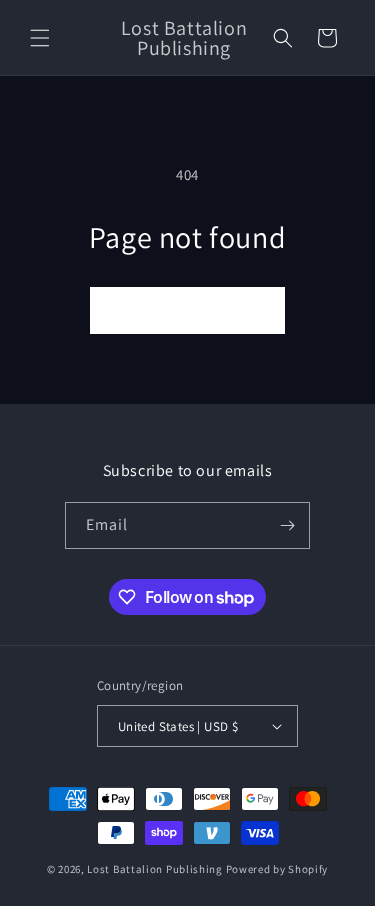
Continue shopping (187, 310)
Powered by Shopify (277, 869)
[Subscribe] (287, 525)
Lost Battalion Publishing (155, 869)
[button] (40, 38)
